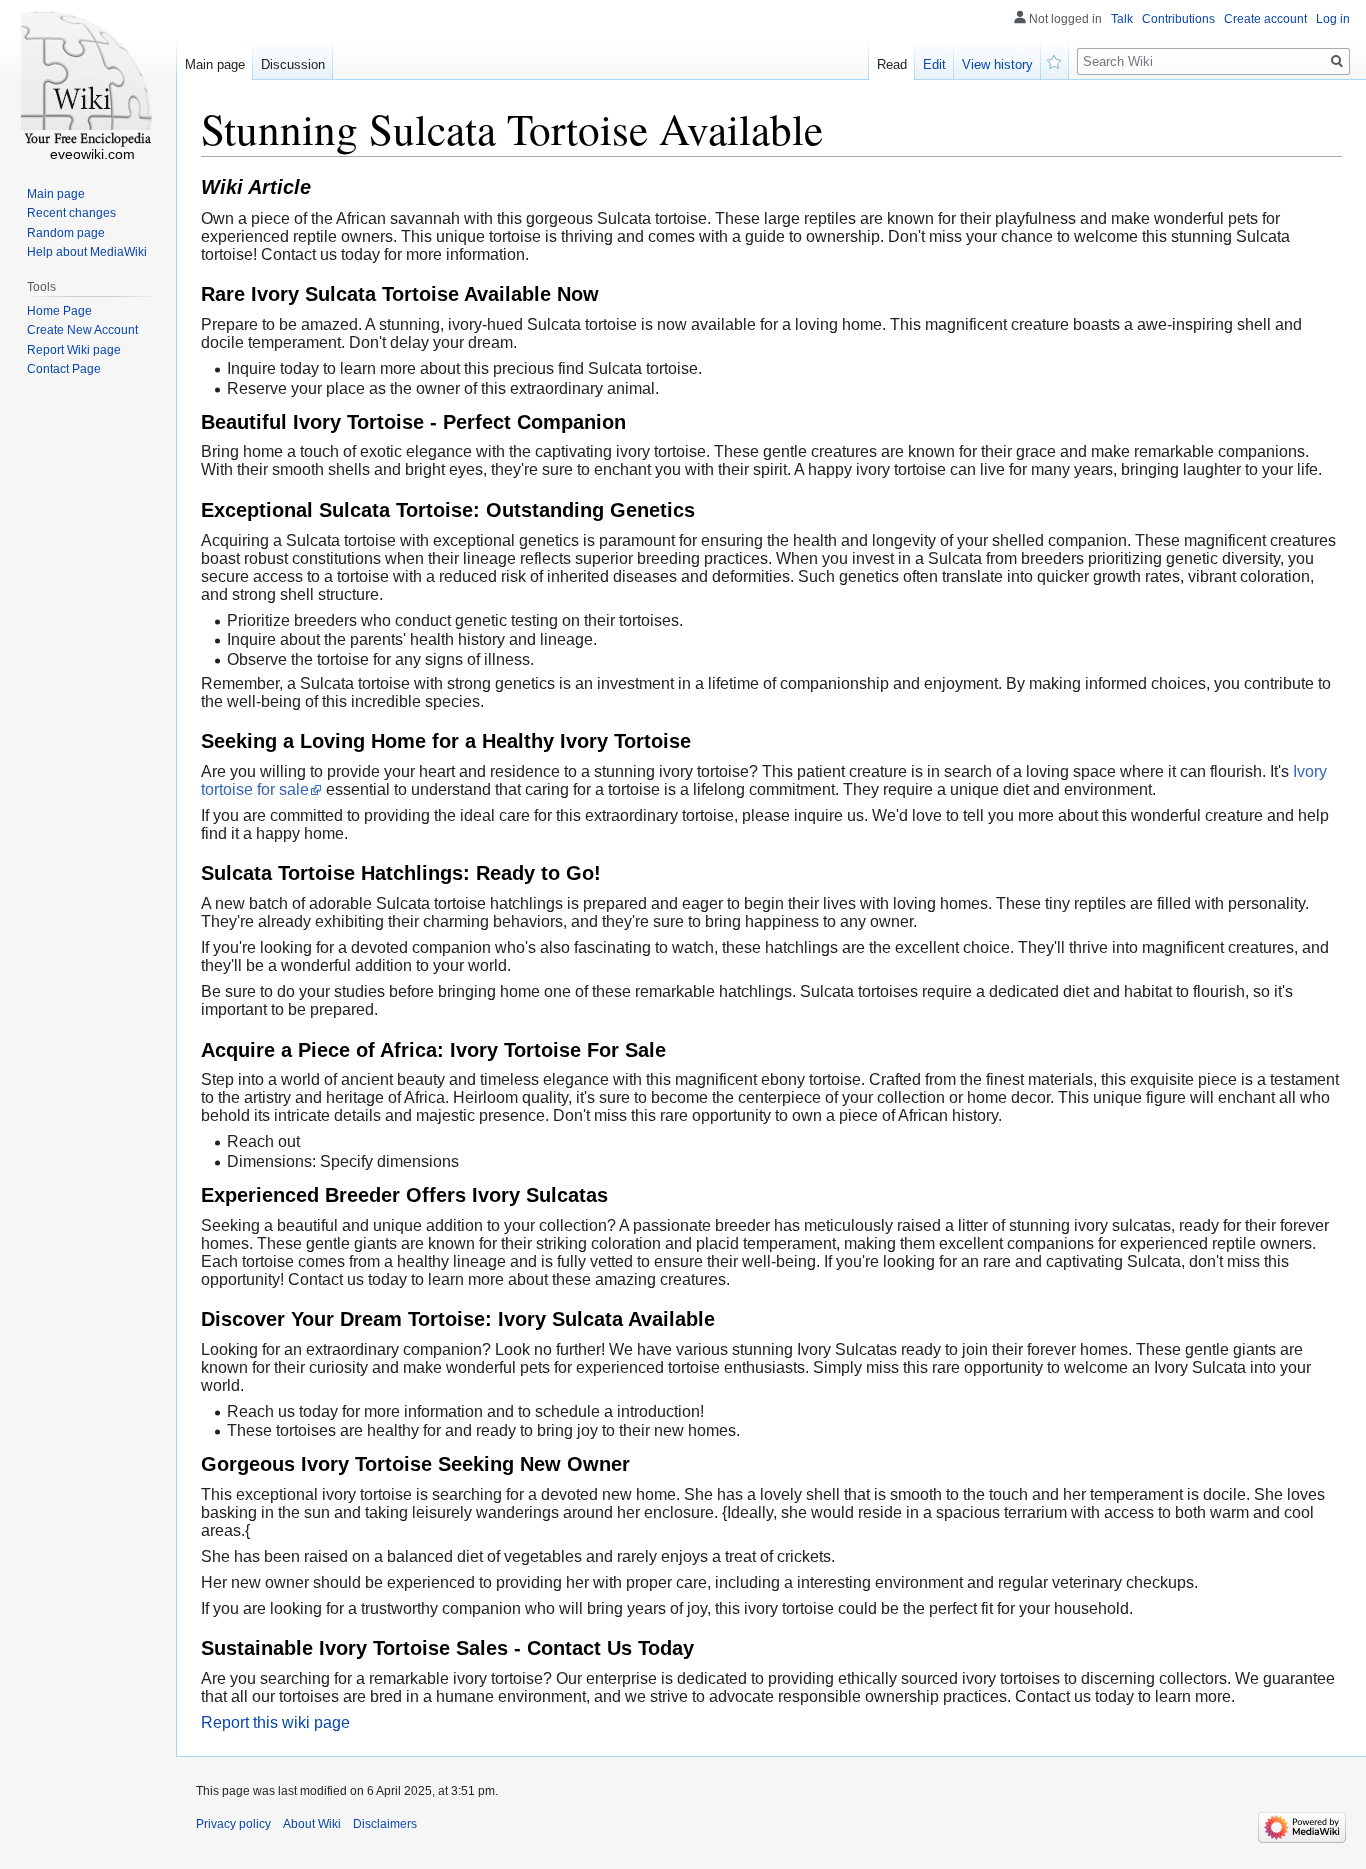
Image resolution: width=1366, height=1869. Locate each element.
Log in (1333, 19)
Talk (1122, 19)
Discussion (293, 64)
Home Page (59, 311)
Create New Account (82, 330)
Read (892, 64)
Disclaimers (385, 1824)
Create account (1265, 19)
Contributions (1178, 19)
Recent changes (71, 213)
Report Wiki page (74, 350)
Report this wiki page (275, 1722)
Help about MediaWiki (87, 252)
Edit (934, 64)
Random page (66, 233)
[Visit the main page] (88, 80)
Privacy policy (233, 1824)
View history (997, 64)
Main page (215, 64)
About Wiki (312, 1824)
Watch (1055, 60)
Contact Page (64, 369)
